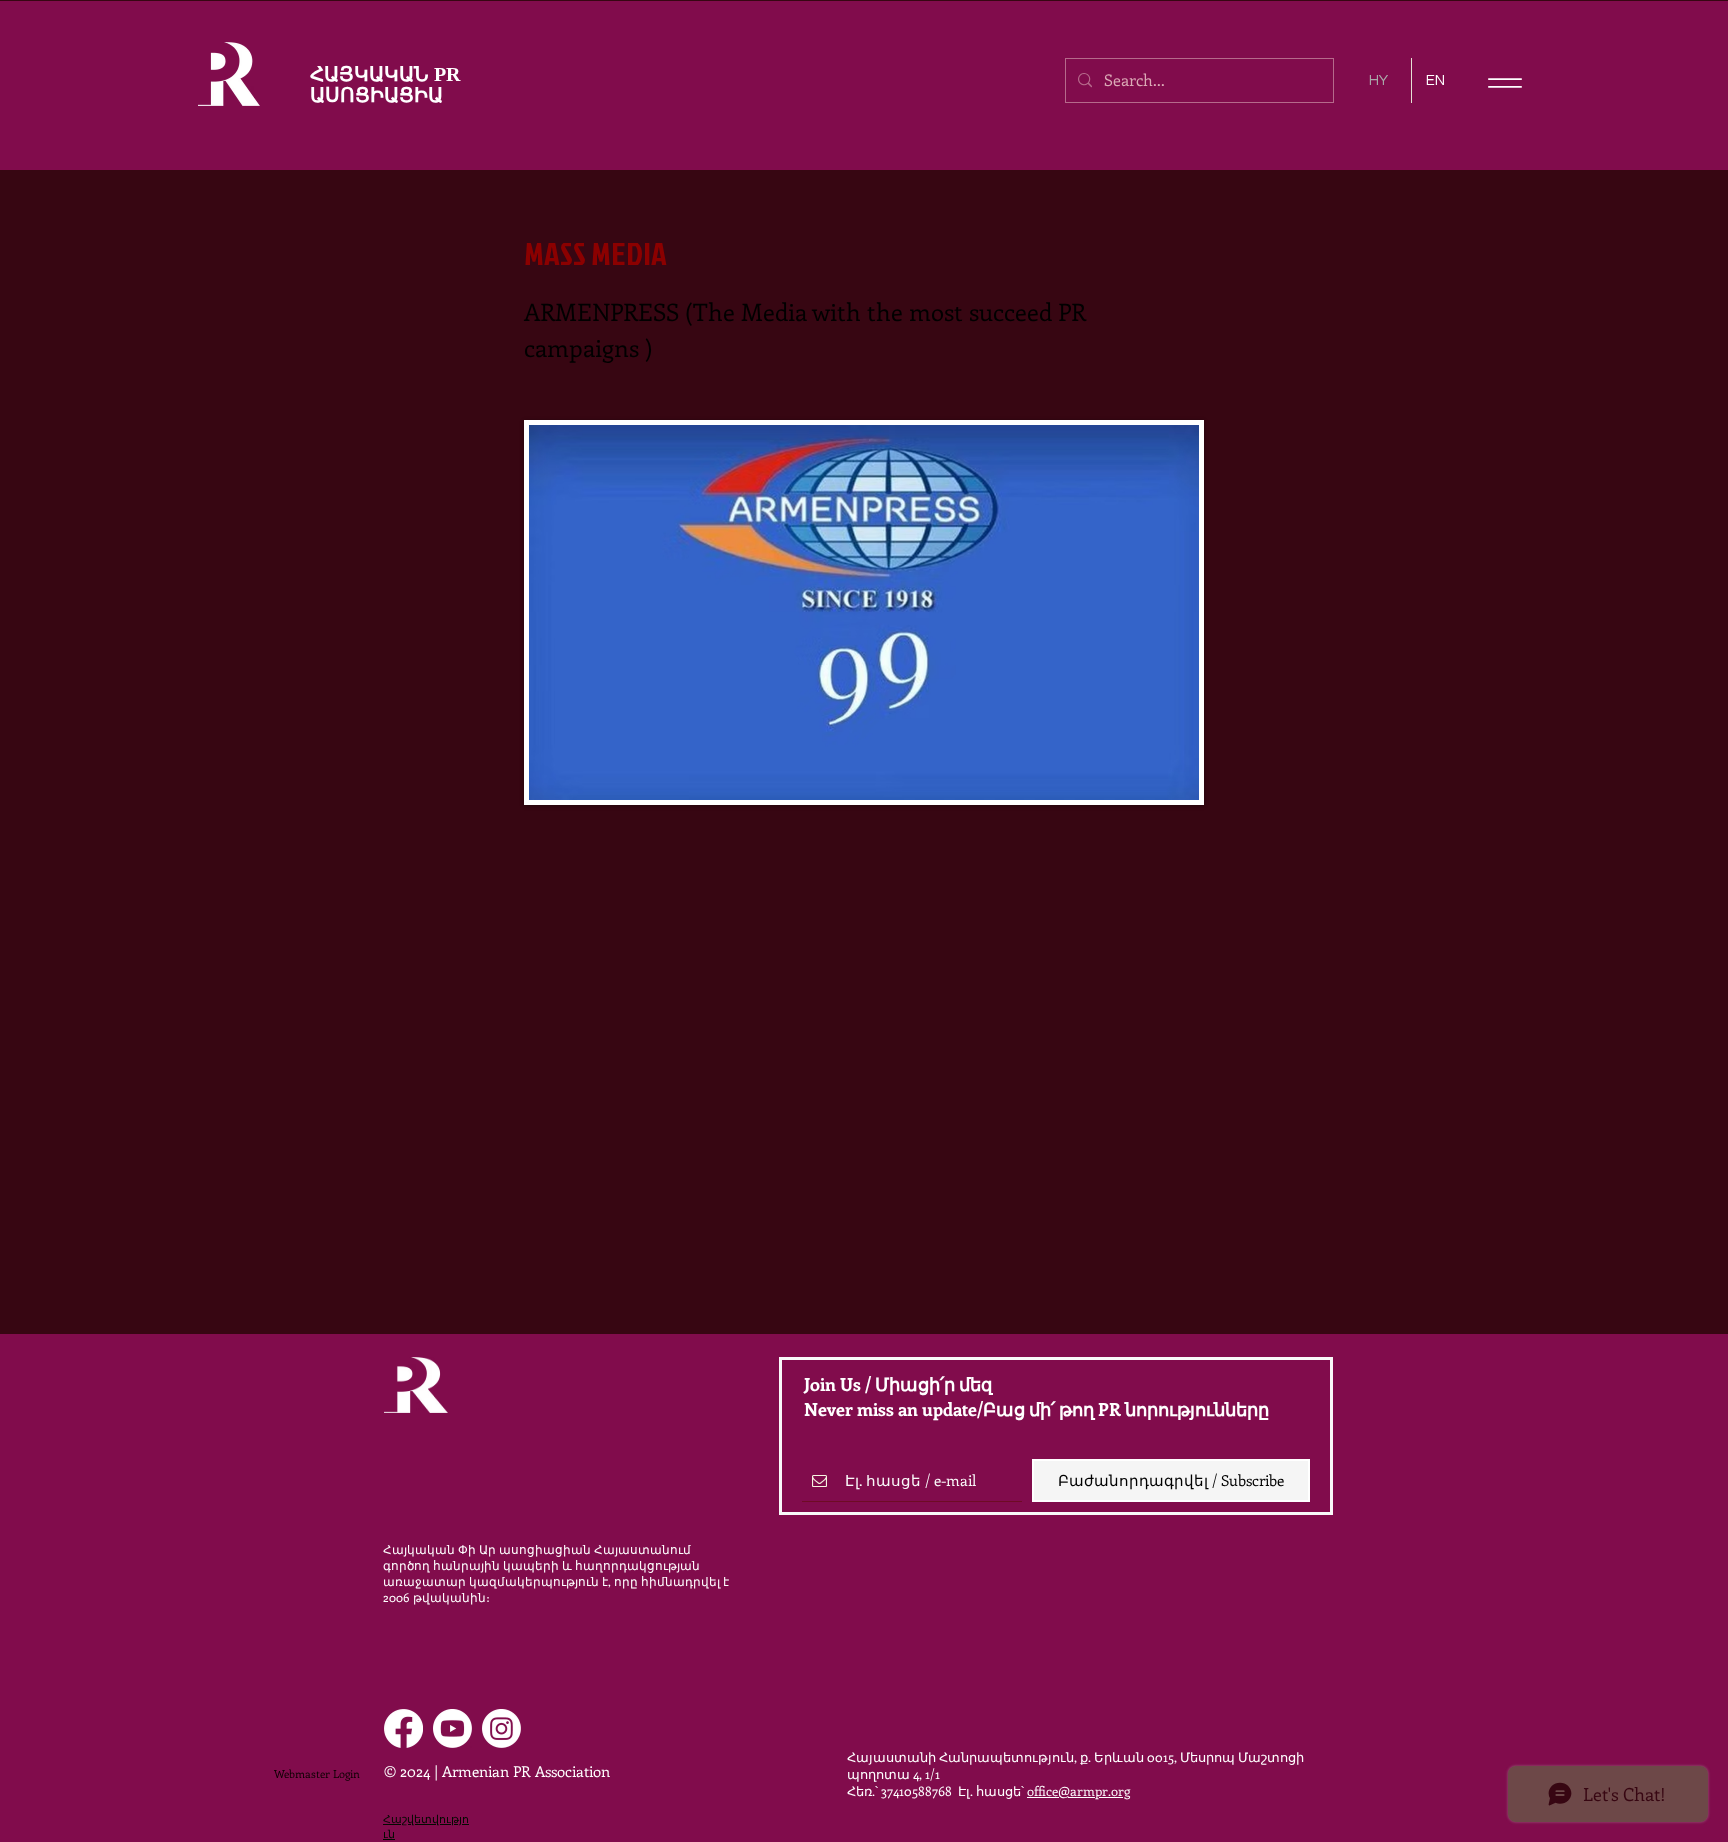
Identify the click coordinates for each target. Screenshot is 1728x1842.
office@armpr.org (1078, 1790)
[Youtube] (452, 1728)
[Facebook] (403, 1728)
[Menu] (1504, 82)
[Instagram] (501, 1728)
